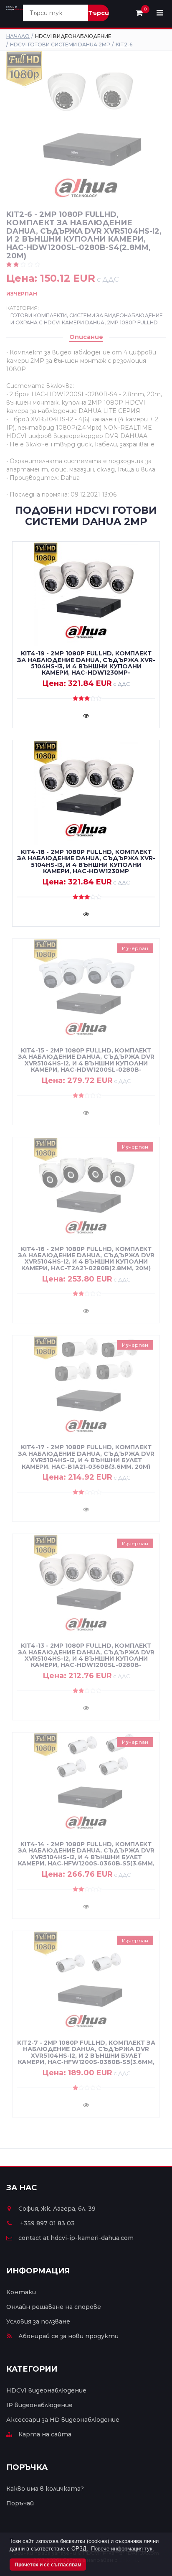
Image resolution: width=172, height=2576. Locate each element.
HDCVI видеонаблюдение (46, 2390)
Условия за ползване (38, 2321)
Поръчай (20, 2503)
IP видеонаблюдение (39, 2405)
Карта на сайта (45, 2434)
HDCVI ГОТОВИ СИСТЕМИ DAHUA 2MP (60, 45)
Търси (99, 13)
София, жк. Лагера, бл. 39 (57, 2209)
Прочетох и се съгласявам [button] (48, 2565)
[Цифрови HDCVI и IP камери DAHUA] (15, 8)
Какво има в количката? (45, 2489)
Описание (86, 337)
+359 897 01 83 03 (47, 2223)
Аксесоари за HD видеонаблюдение (63, 2420)
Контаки (21, 2292)
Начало (18, 36)
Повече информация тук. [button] (123, 2549)
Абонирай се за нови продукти (68, 2336)
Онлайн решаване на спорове (54, 2307)
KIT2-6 (124, 45)
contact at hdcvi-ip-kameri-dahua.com (76, 2238)
